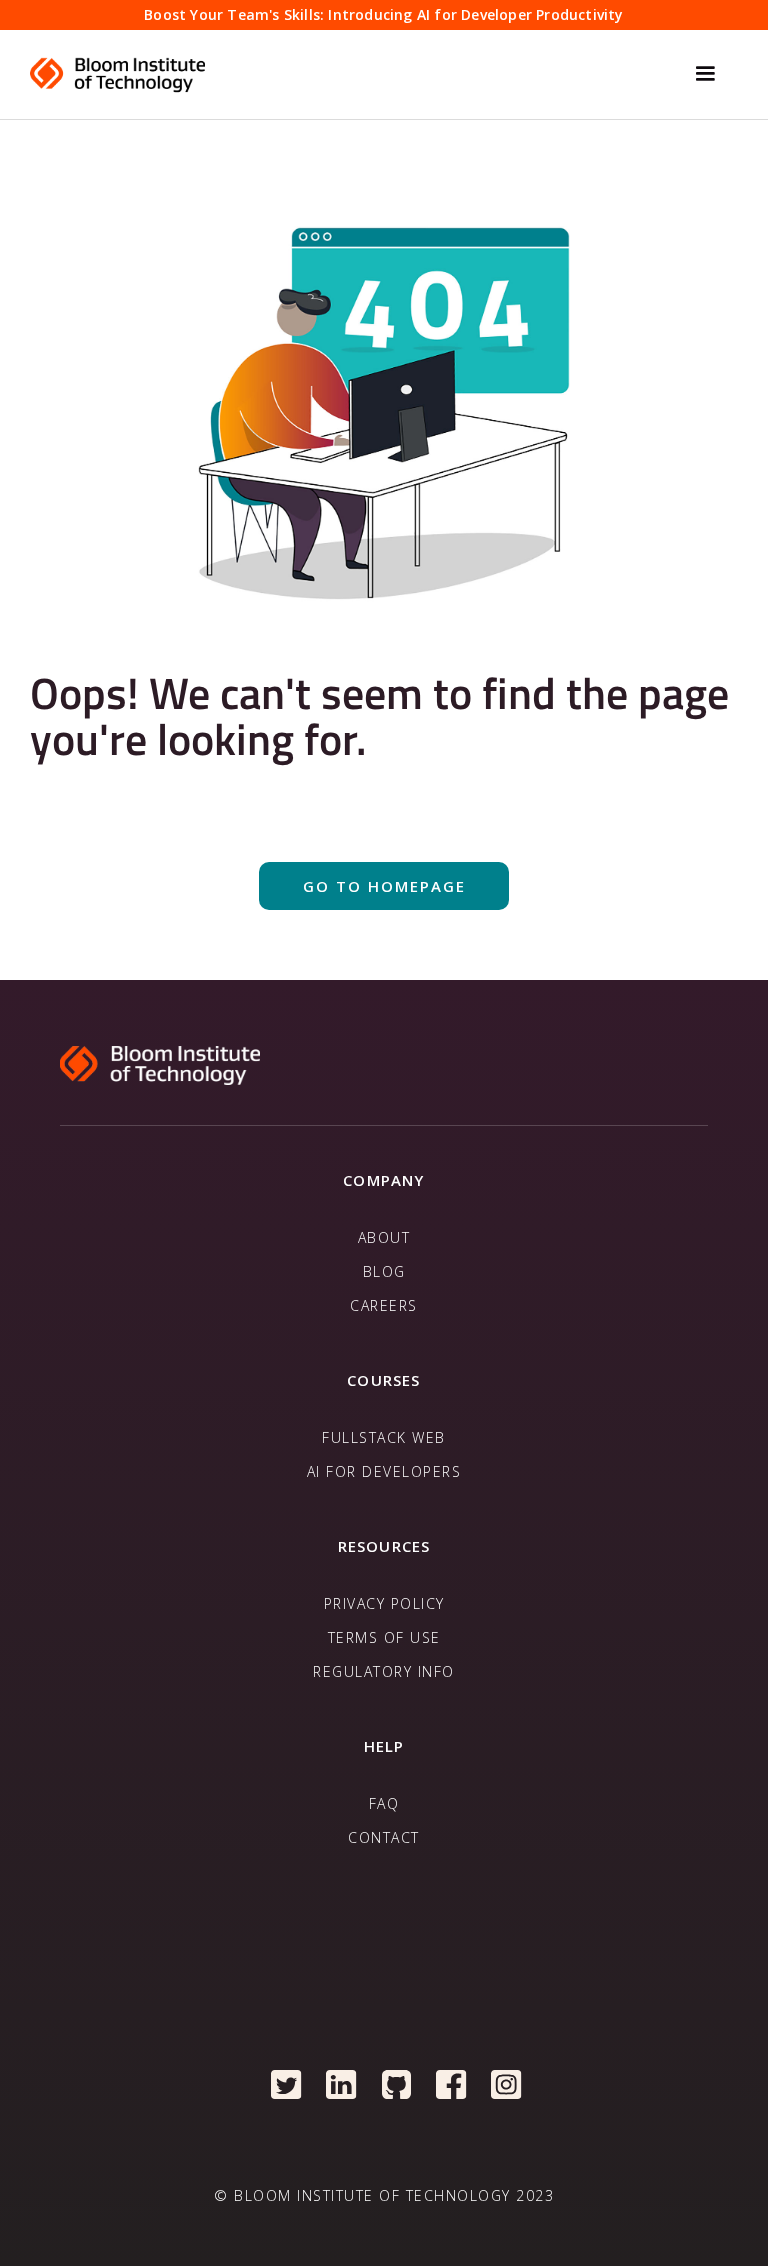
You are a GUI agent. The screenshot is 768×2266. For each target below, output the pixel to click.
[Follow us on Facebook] (451, 2084)
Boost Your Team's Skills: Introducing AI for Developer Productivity (383, 14)
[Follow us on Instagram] (506, 2084)
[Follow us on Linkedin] (341, 2084)
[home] (351, 74)
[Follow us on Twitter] (286, 2084)
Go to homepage (384, 886)
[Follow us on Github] (396, 2084)
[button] (705, 74)
